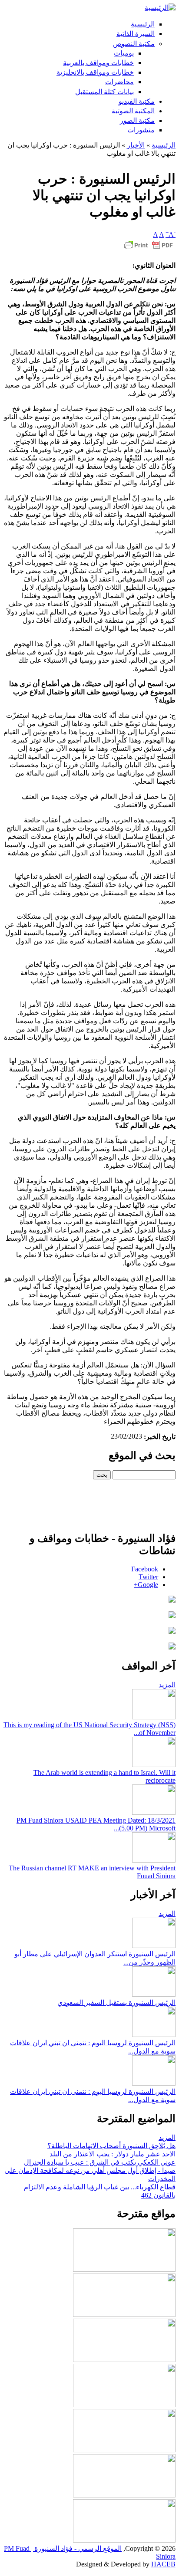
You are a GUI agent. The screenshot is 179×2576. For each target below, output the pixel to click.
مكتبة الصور (137, 120)
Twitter (148, 1577)
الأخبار (136, 145)
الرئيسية (143, 24)
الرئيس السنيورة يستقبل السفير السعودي (116, 2003)
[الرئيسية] (160, 8)
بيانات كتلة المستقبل (104, 92)
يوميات (124, 53)
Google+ (146, 1585)
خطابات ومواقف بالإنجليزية (95, 72)
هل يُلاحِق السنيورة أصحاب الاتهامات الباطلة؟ (111, 2146)
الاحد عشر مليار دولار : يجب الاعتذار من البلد (113, 2154)
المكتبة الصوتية (133, 111)
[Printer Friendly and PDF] (149, 249)
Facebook (145, 1569)
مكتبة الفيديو (137, 101)
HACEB (163, 2564)
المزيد (167, 1685)
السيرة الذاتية (136, 34)
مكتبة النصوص (134, 44)
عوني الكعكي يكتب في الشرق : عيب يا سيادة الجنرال (100, 2162)
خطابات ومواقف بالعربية (98, 63)
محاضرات (119, 82)
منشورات (141, 130)
